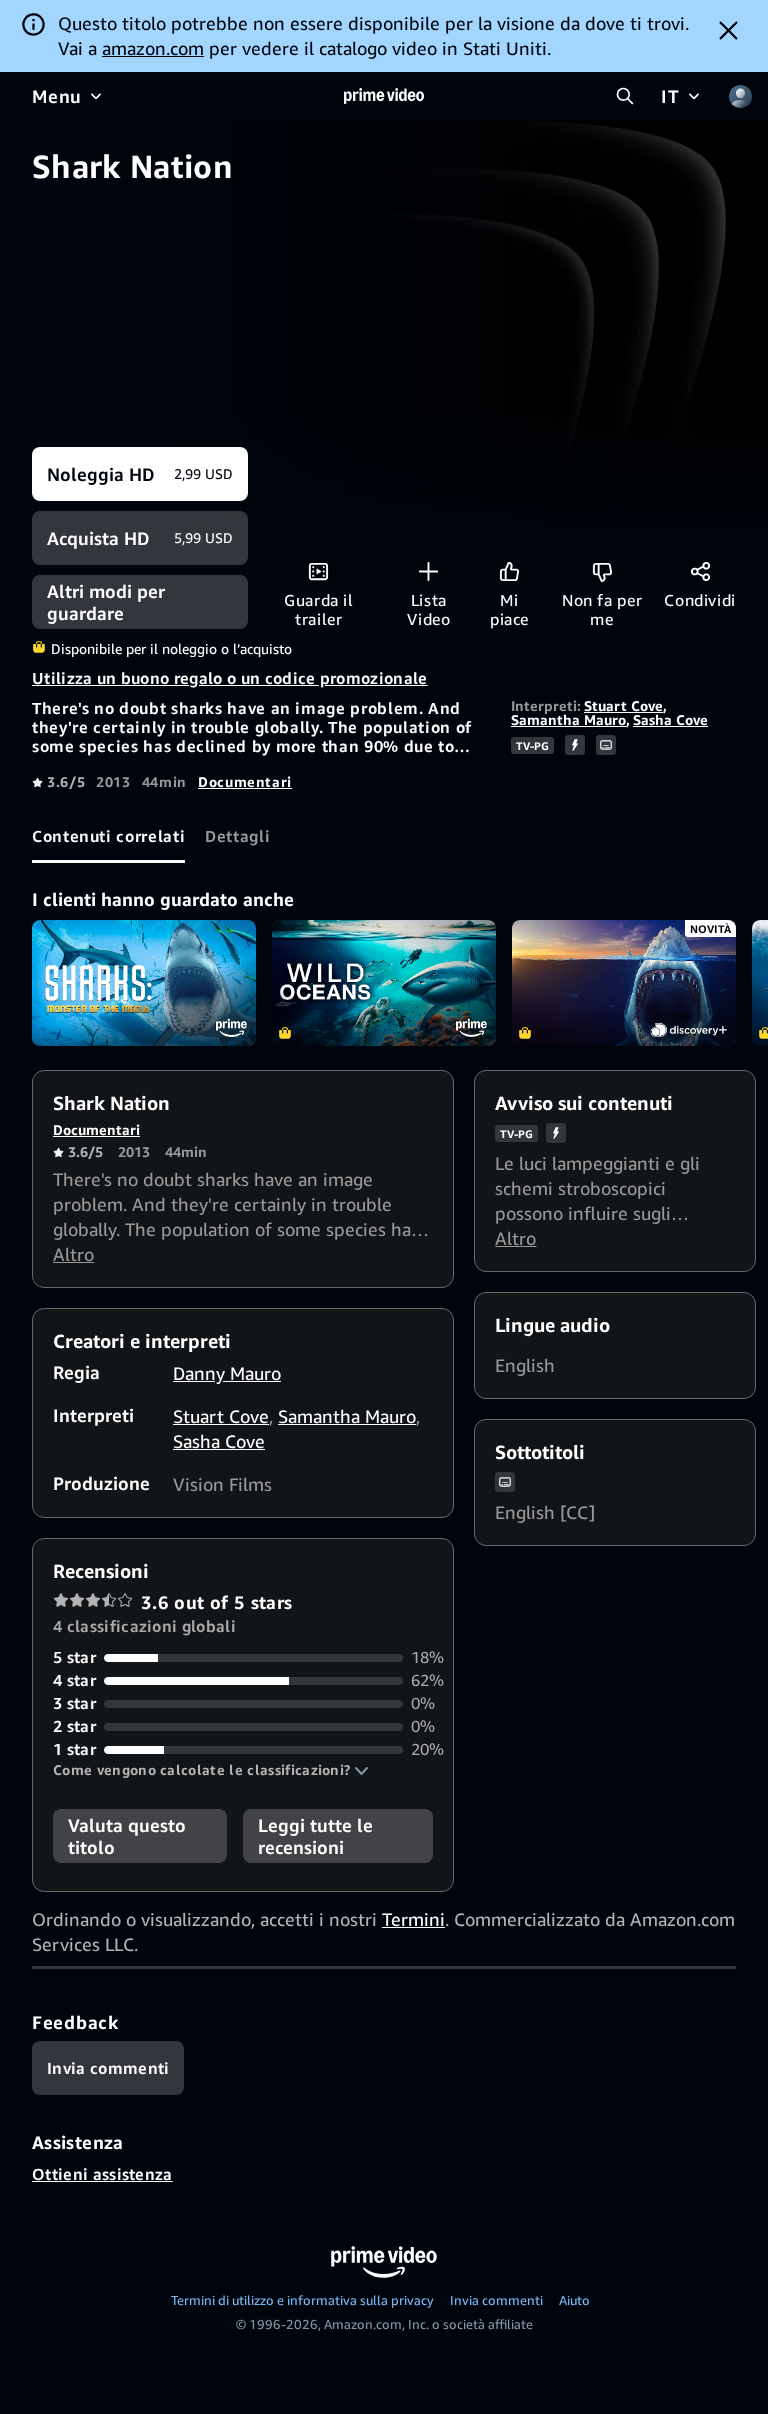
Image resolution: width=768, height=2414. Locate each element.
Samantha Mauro (568, 719)
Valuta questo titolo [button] (127, 1836)
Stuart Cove (623, 705)
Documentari (245, 781)
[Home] (384, 96)
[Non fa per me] (602, 571)
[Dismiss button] (728, 30)
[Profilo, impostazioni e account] (740, 96)
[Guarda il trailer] (318, 571)
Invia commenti (496, 2300)
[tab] (108, 836)
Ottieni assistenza (102, 2174)
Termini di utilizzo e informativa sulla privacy (302, 2300)
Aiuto (574, 2300)
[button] (211, 1770)
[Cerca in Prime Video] (625, 96)
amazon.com (153, 48)
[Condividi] (700, 571)
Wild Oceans (384, 983)
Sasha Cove (670, 719)
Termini (413, 1919)
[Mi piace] (509, 571)
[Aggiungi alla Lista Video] (428, 571)
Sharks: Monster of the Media (144, 983)
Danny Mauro (227, 1373)
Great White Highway (624, 983)
